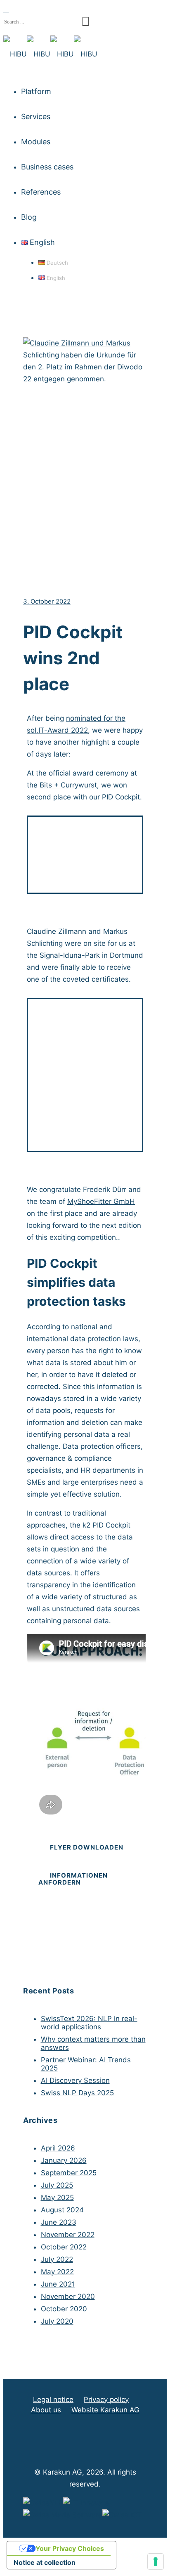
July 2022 (57, 2259)
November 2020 (68, 2296)
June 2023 (59, 2222)
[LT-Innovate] (86, 2503)
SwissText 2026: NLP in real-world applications (89, 2023)
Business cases (47, 167)
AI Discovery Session (75, 2080)
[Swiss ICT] (122, 2515)
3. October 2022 (47, 601)
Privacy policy (106, 2400)
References (41, 192)
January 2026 (64, 2160)
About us (46, 2410)
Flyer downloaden (87, 1847)
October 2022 (64, 2247)
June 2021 (58, 2284)
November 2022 (68, 2235)
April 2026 (58, 2148)
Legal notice (53, 2400)
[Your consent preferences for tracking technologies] (156, 2562)
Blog (29, 217)
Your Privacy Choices (70, 2548)
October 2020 (64, 2309)
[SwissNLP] (43, 2503)
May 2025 (57, 2198)
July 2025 (57, 2185)
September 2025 (69, 2173)
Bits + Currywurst (68, 785)
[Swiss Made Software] (63, 2515)
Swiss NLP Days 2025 (77, 2093)
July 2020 (57, 2321)
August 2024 (62, 2210)
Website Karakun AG (105, 2410)
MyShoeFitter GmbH (101, 1201)
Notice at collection (45, 2562)
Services (36, 116)
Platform (36, 91)
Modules (36, 142)
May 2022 (57, 2272)
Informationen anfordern (73, 1879)
